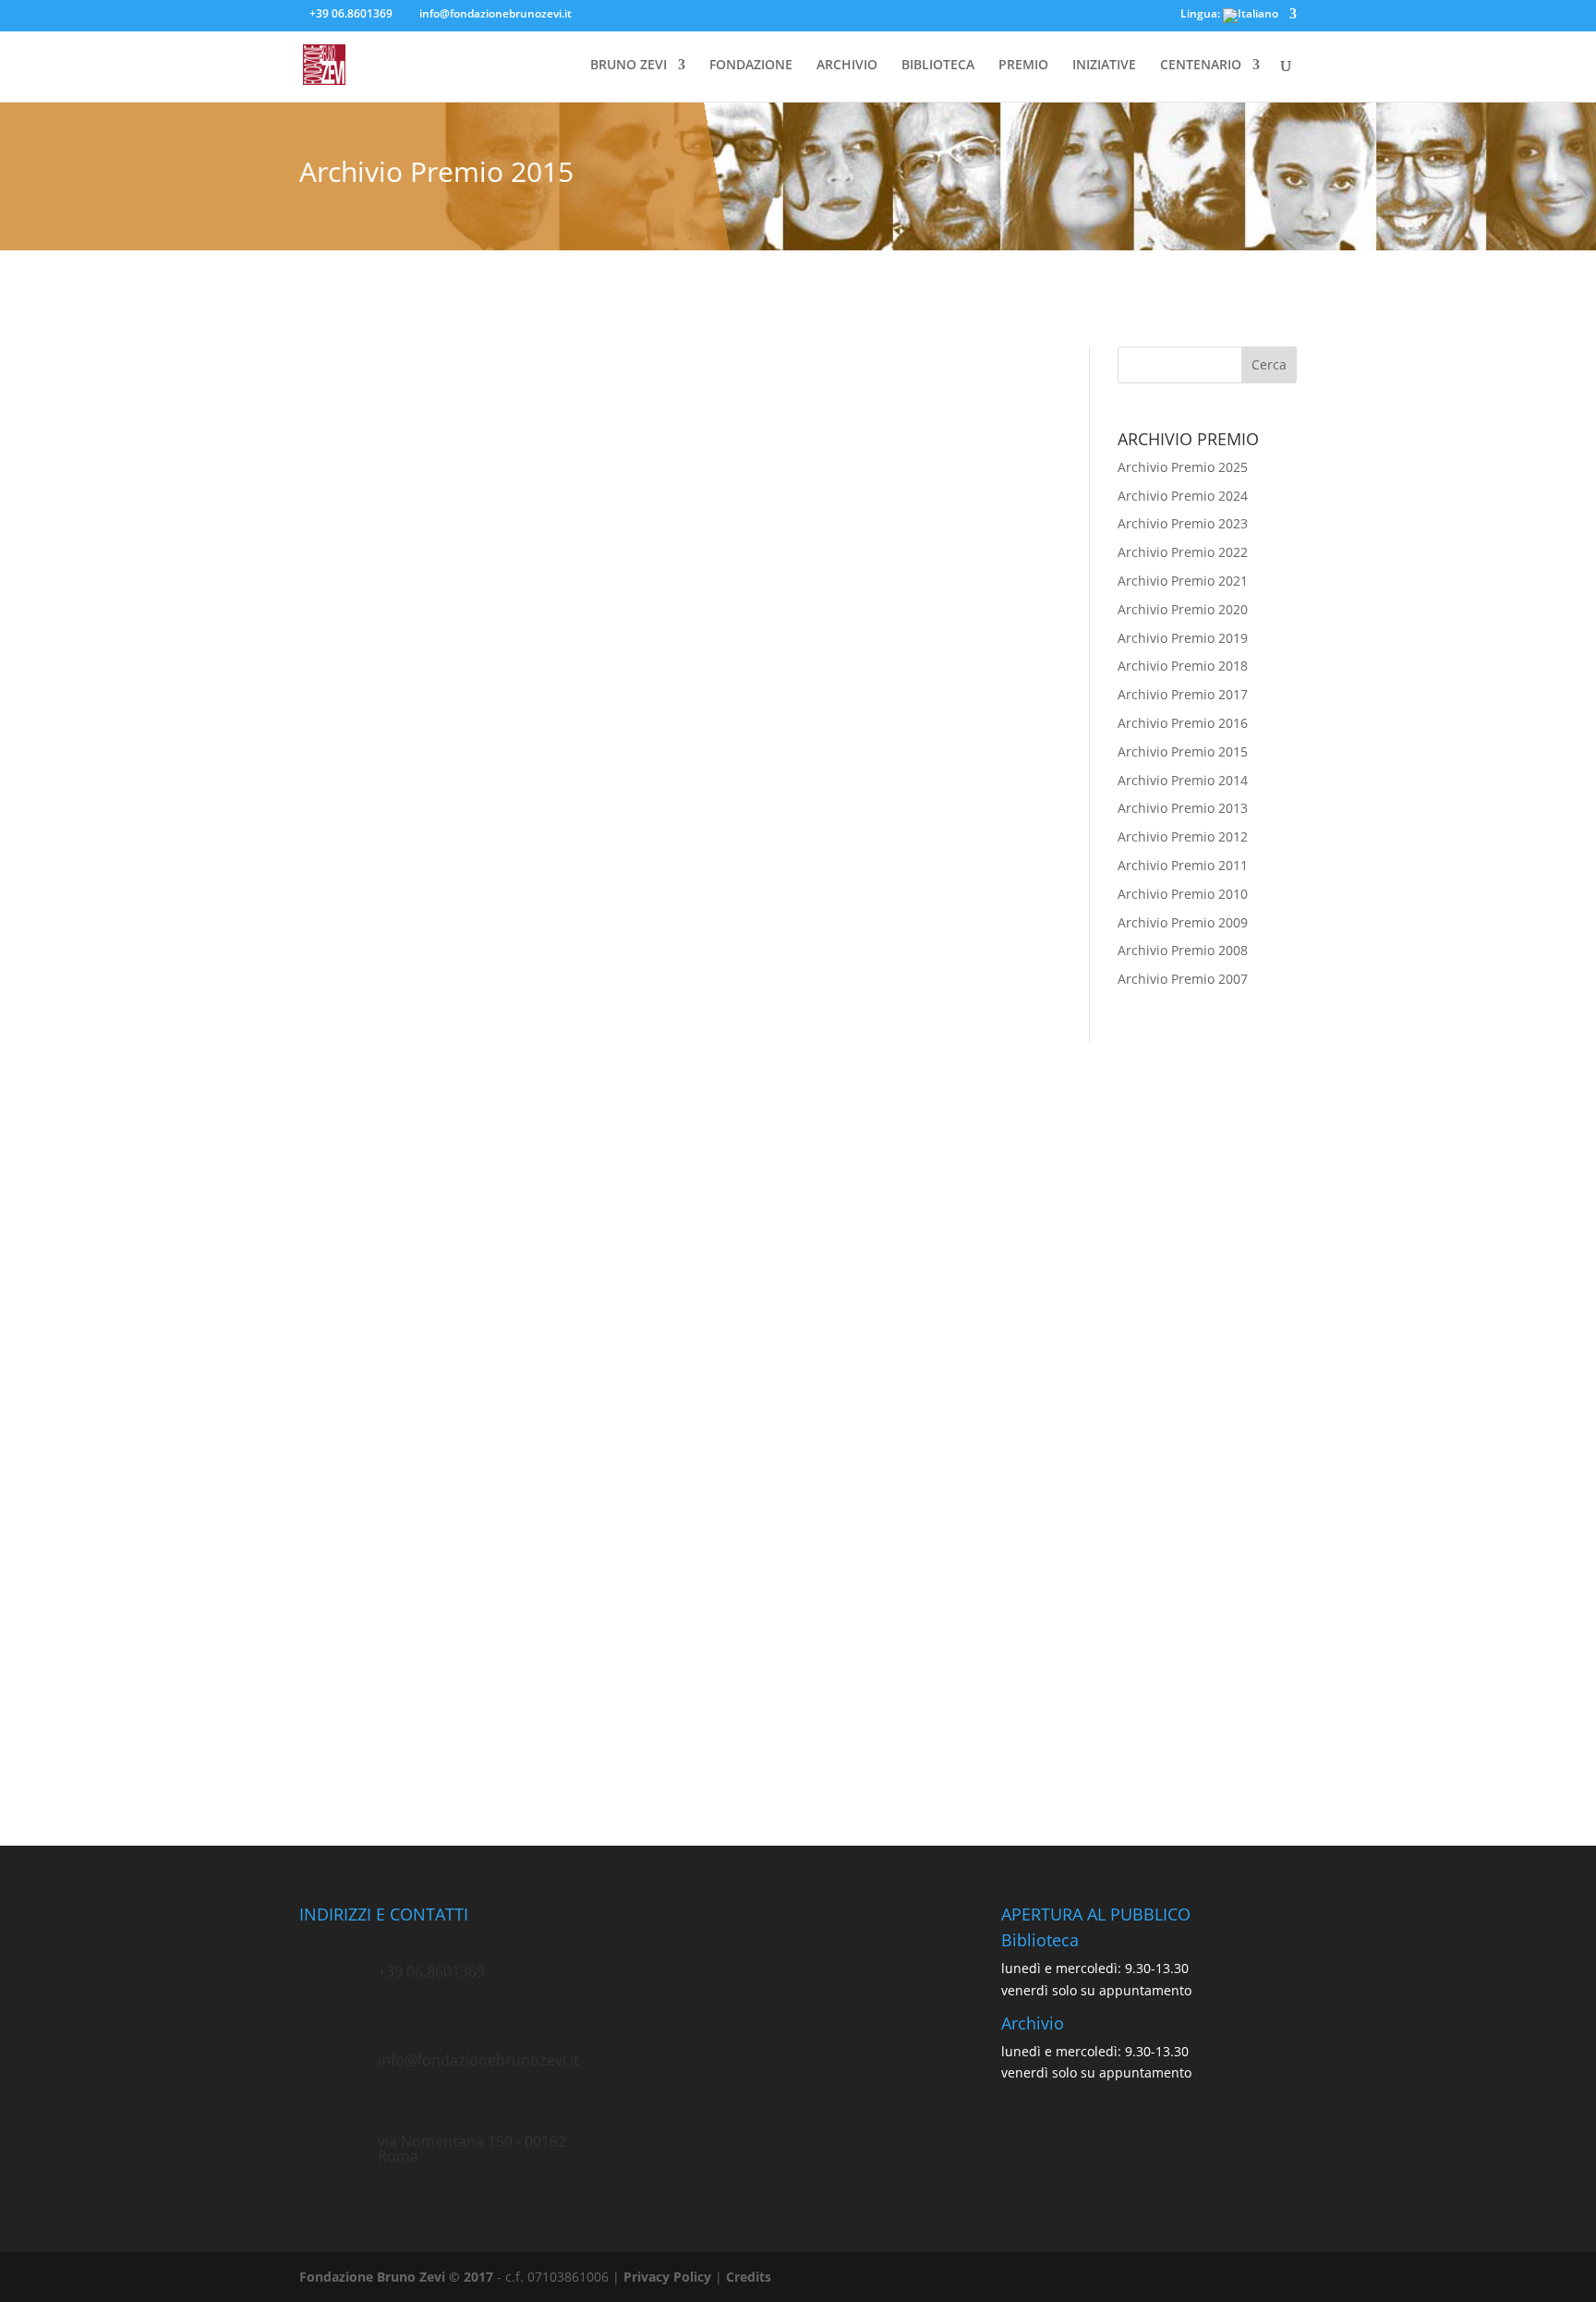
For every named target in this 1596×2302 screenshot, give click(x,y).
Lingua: (1202, 15)
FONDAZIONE (751, 66)
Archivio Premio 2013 (1183, 808)
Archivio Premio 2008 (1183, 950)
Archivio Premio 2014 (1183, 780)
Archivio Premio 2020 (1183, 609)
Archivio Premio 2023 (1183, 523)
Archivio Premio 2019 (1183, 638)
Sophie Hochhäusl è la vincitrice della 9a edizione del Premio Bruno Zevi (599, 842)
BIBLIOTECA (938, 66)
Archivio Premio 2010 (1183, 894)
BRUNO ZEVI (629, 66)
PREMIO (1023, 66)
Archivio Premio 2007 (1183, 979)
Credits (749, 2277)
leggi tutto (349, 963)
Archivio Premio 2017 (1183, 694)
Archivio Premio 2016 (1183, 723)
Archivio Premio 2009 (1183, 922)
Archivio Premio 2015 (1183, 751)
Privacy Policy (667, 2277)
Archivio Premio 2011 (1183, 865)
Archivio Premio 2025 (1183, 467)
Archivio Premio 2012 (1183, 836)
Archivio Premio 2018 (1183, 666)
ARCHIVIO (847, 66)
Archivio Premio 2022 (1183, 552)
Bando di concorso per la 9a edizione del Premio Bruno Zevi (551, 1544)
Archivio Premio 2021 (1183, 581)
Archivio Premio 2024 (1183, 496)
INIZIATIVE (1104, 66)
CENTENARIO (1201, 66)
